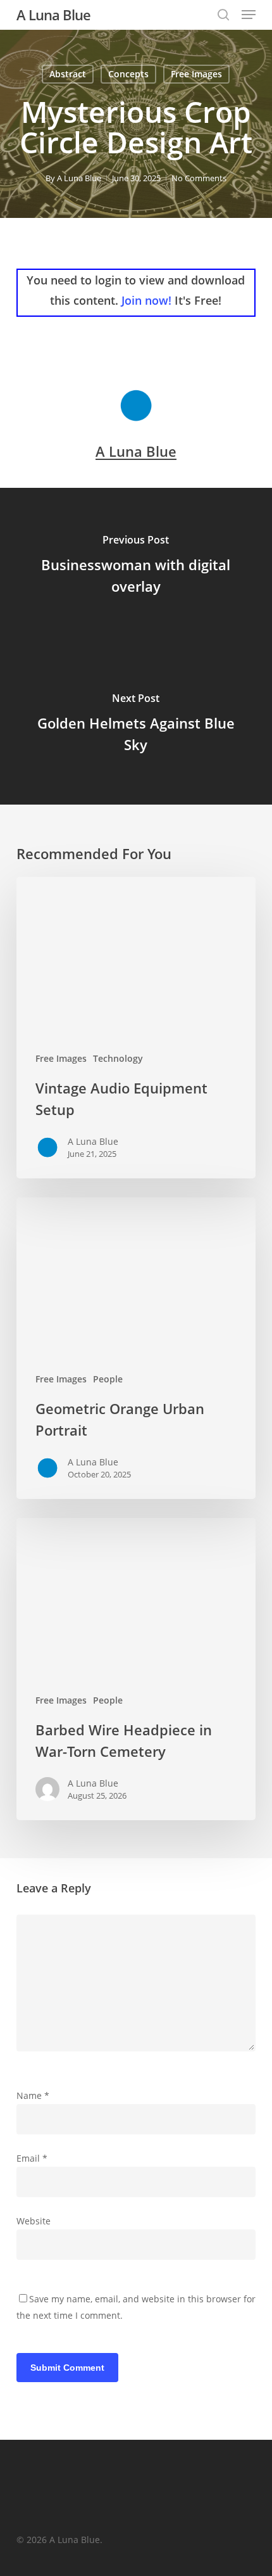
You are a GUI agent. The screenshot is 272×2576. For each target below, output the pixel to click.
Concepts (128, 74)
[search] (223, 15)
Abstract (68, 74)
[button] (249, 15)
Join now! (146, 300)
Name (33, 2095)
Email (32, 2158)
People (108, 1379)
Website (34, 2221)
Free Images (196, 74)
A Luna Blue (53, 15)
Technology (118, 1058)
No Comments (199, 178)
